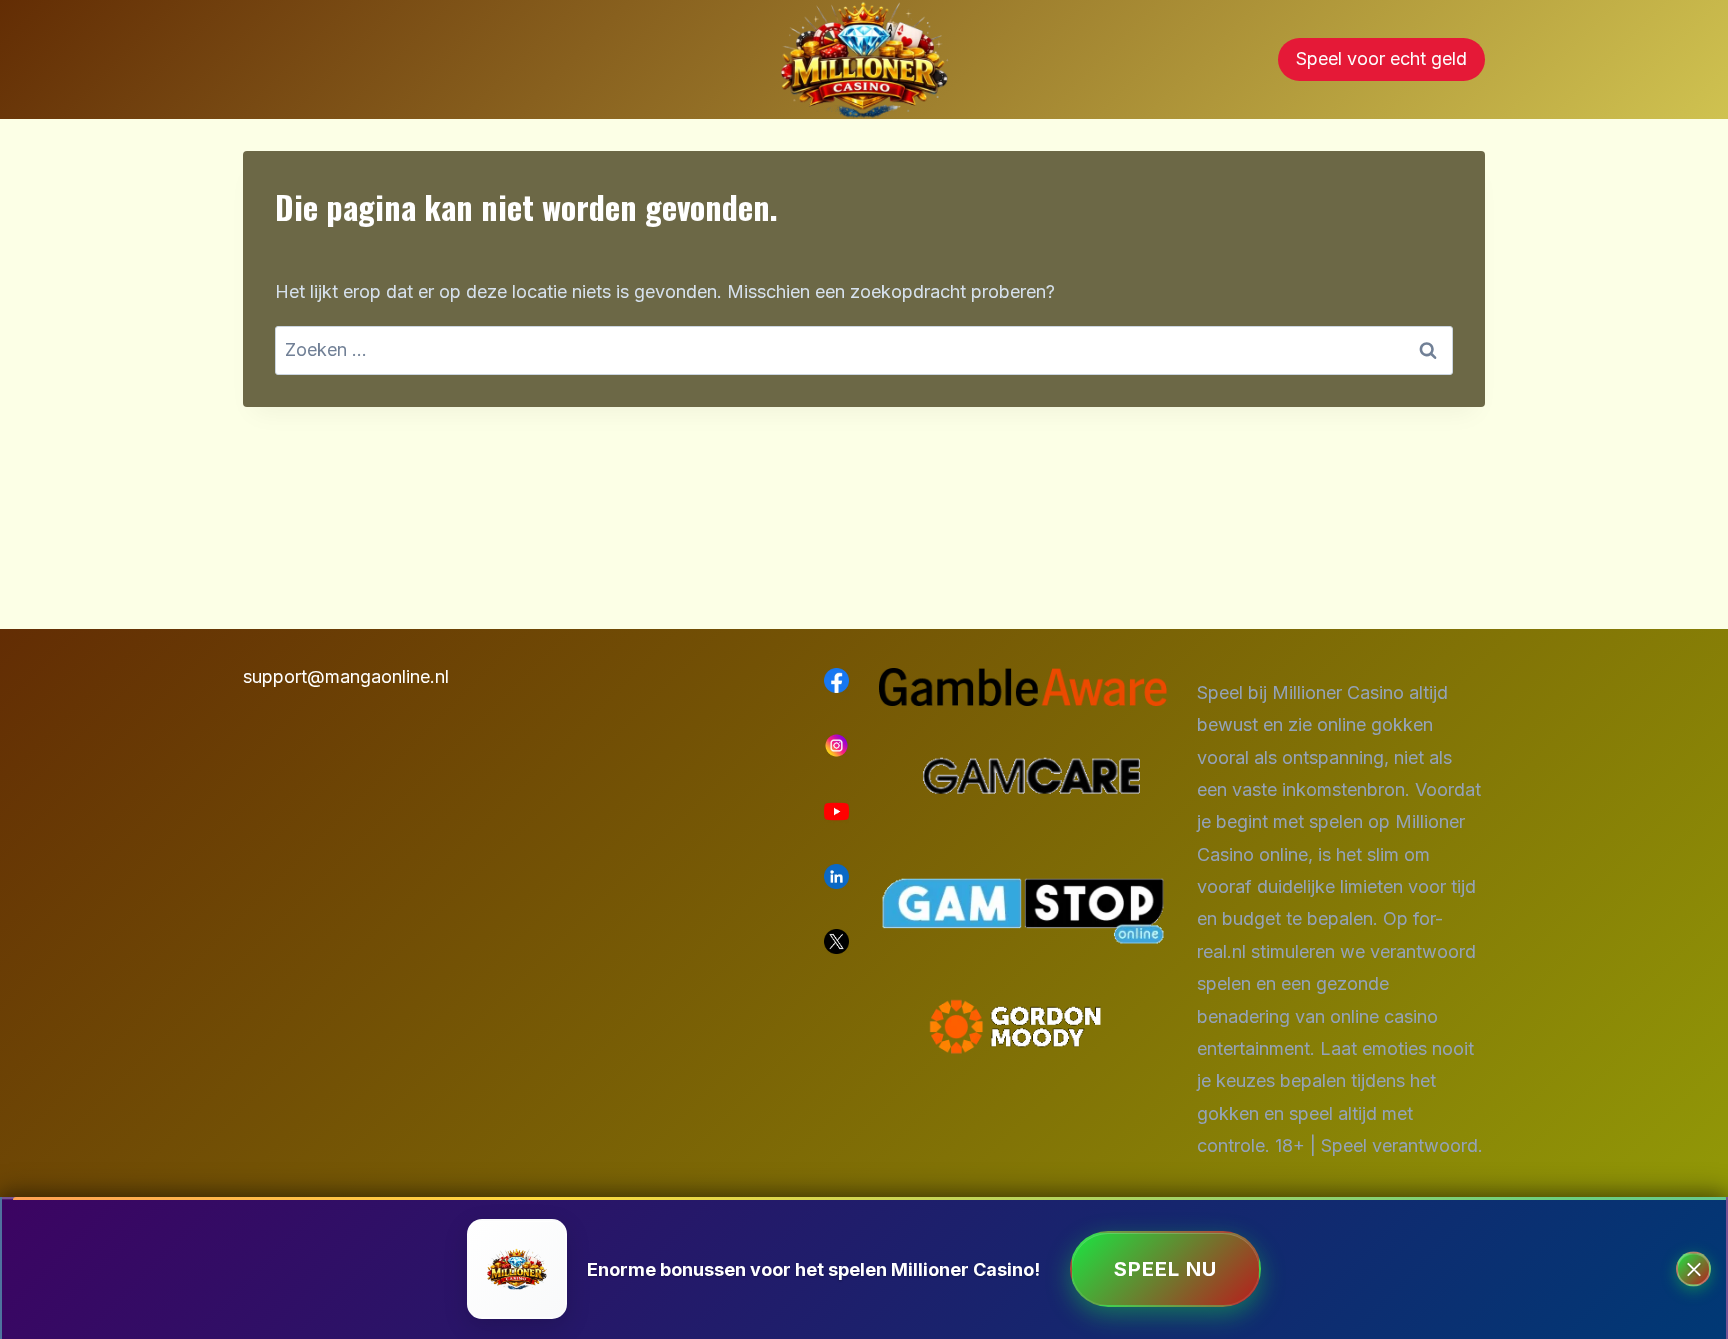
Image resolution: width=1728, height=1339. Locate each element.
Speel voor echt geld (1381, 58)
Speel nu (1165, 1269)
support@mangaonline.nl (346, 676)
